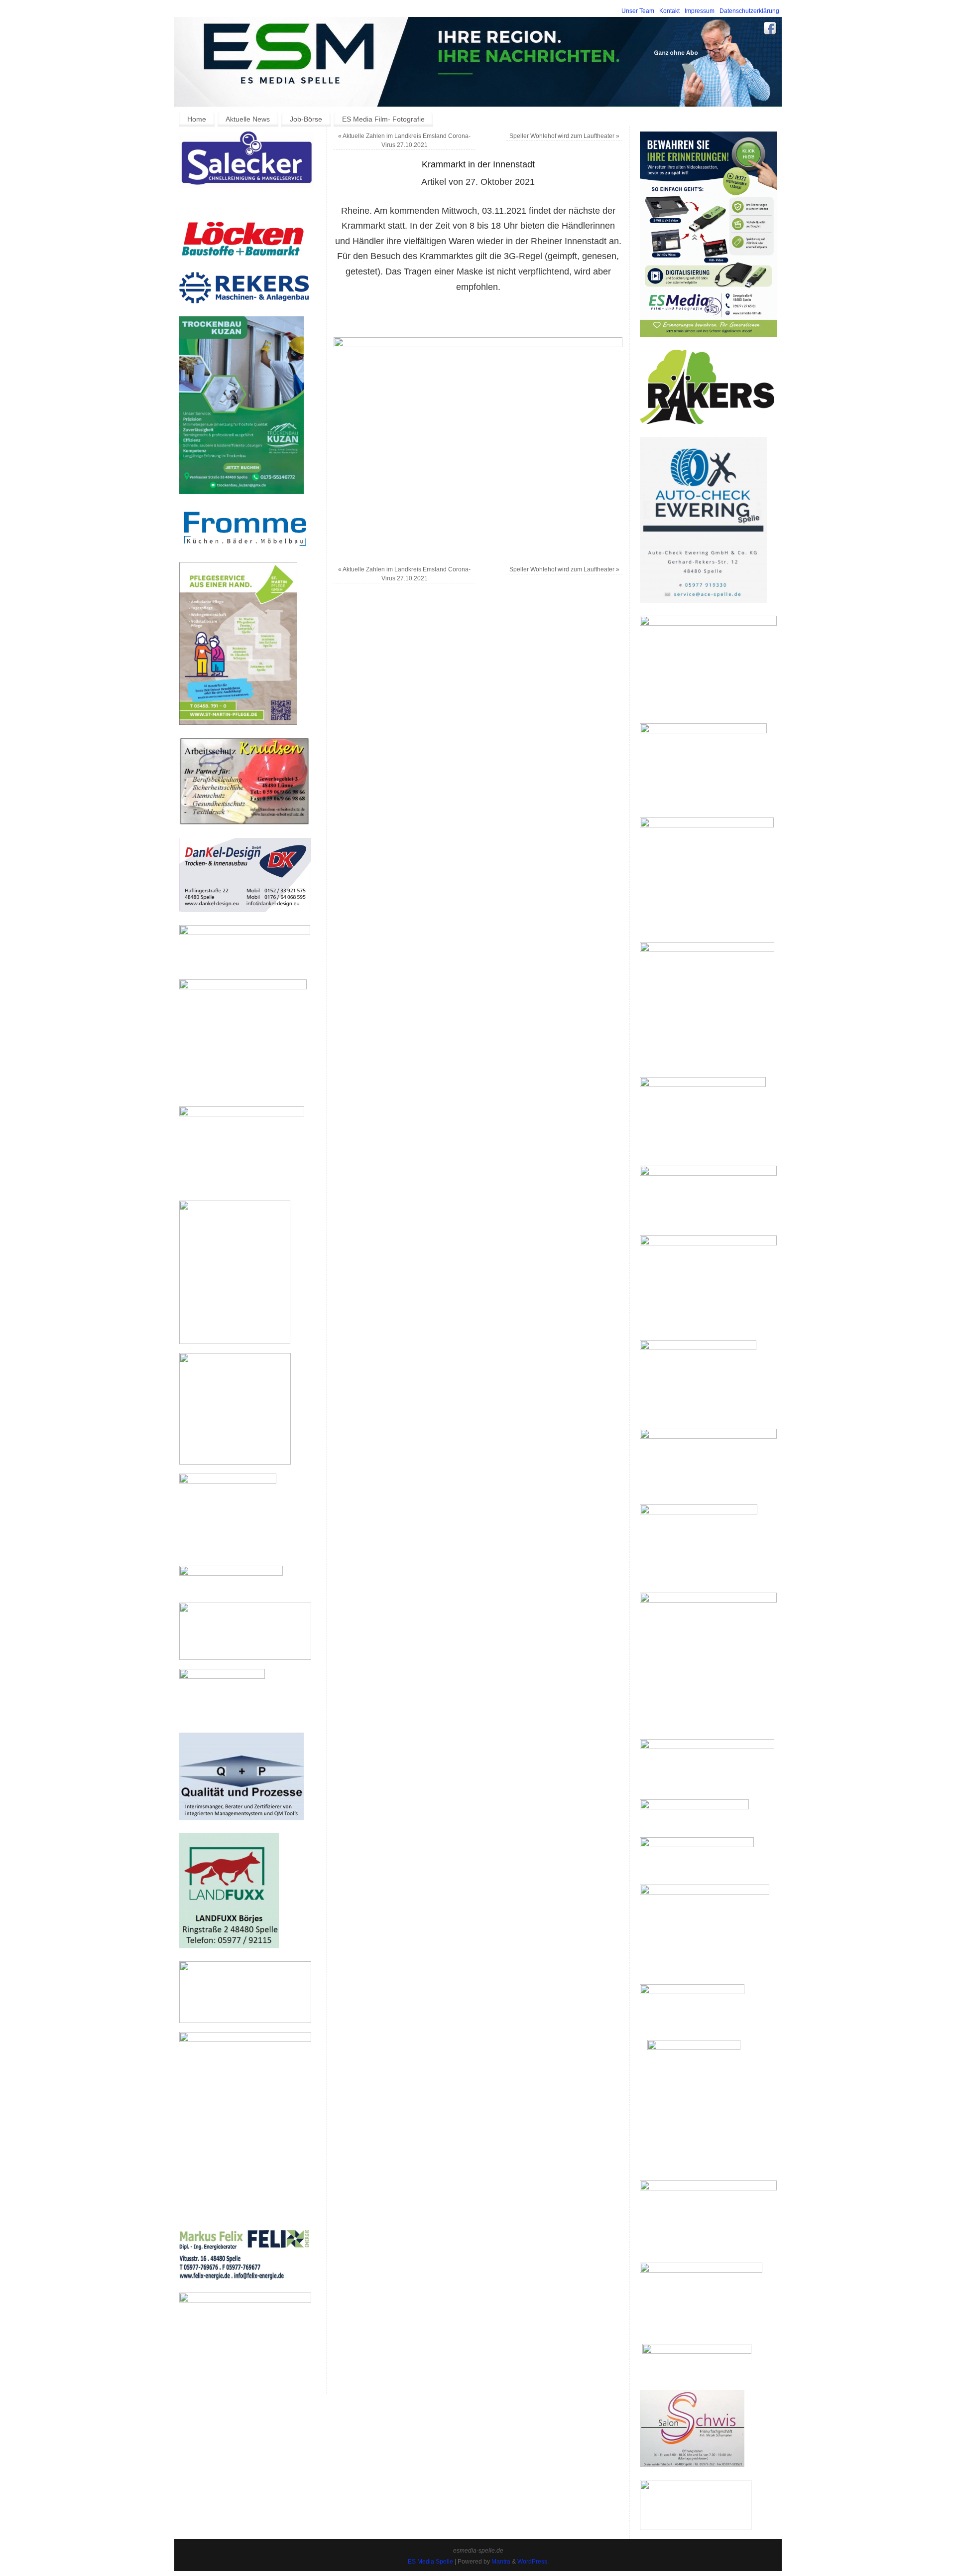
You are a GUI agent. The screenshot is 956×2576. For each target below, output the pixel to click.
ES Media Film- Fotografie (383, 119)
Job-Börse (306, 119)
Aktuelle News (248, 119)
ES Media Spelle (430, 2562)
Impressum (700, 11)
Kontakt (669, 11)
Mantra (501, 2562)
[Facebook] (770, 30)
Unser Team (638, 11)
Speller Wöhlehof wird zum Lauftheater (564, 136)
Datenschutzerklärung (749, 11)
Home (197, 119)
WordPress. (533, 2562)
